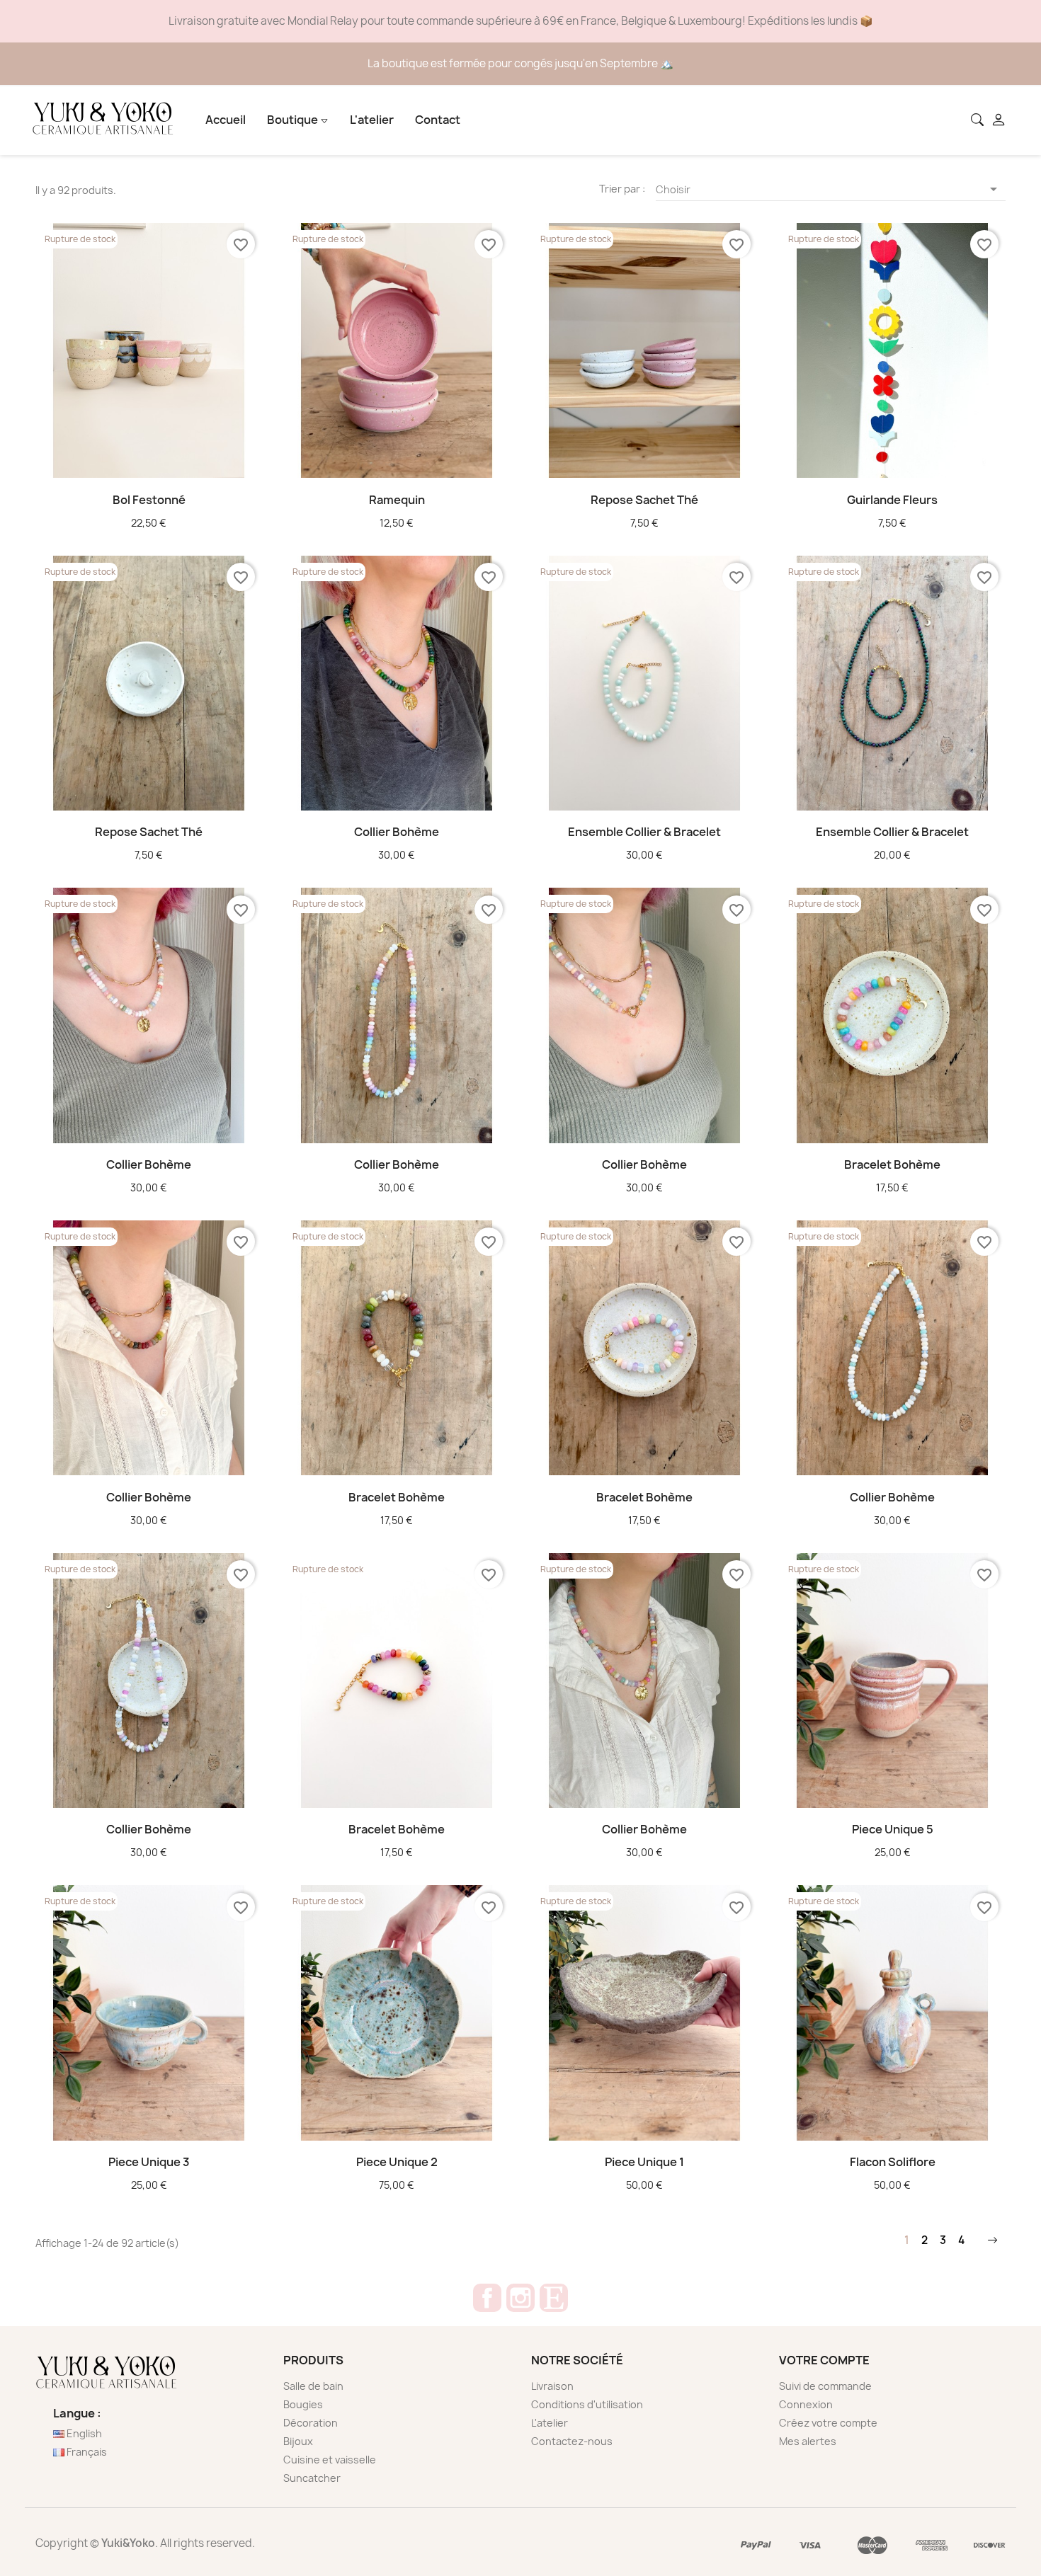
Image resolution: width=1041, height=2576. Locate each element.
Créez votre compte (828, 2423)
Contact (438, 120)
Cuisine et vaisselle (330, 2460)
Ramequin (397, 500)
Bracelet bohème (892, 1164)
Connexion (806, 2404)
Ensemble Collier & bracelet (644, 832)
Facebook (487, 2298)
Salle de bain (313, 2386)
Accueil (226, 120)
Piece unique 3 (149, 2162)
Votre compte (824, 2360)
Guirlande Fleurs (892, 500)
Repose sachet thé (644, 500)
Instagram (520, 2298)
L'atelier (372, 120)
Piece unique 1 (644, 2162)
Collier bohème (397, 832)
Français (86, 2452)
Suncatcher (312, 2478)
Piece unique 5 (893, 1829)
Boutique (294, 120)
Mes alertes (808, 2441)
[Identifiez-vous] (1000, 121)
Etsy (554, 2298)
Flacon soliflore (893, 2162)
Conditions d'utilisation (587, 2404)
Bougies (303, 2404)
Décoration (311, 2423)
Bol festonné (149, 500)
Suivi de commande (825, 2386)
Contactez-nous (572, 2441)
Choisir (829, 189)
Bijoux (298, 2441)
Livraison (552, 2386)
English (83, 2433)
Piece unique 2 (397, 2162)
